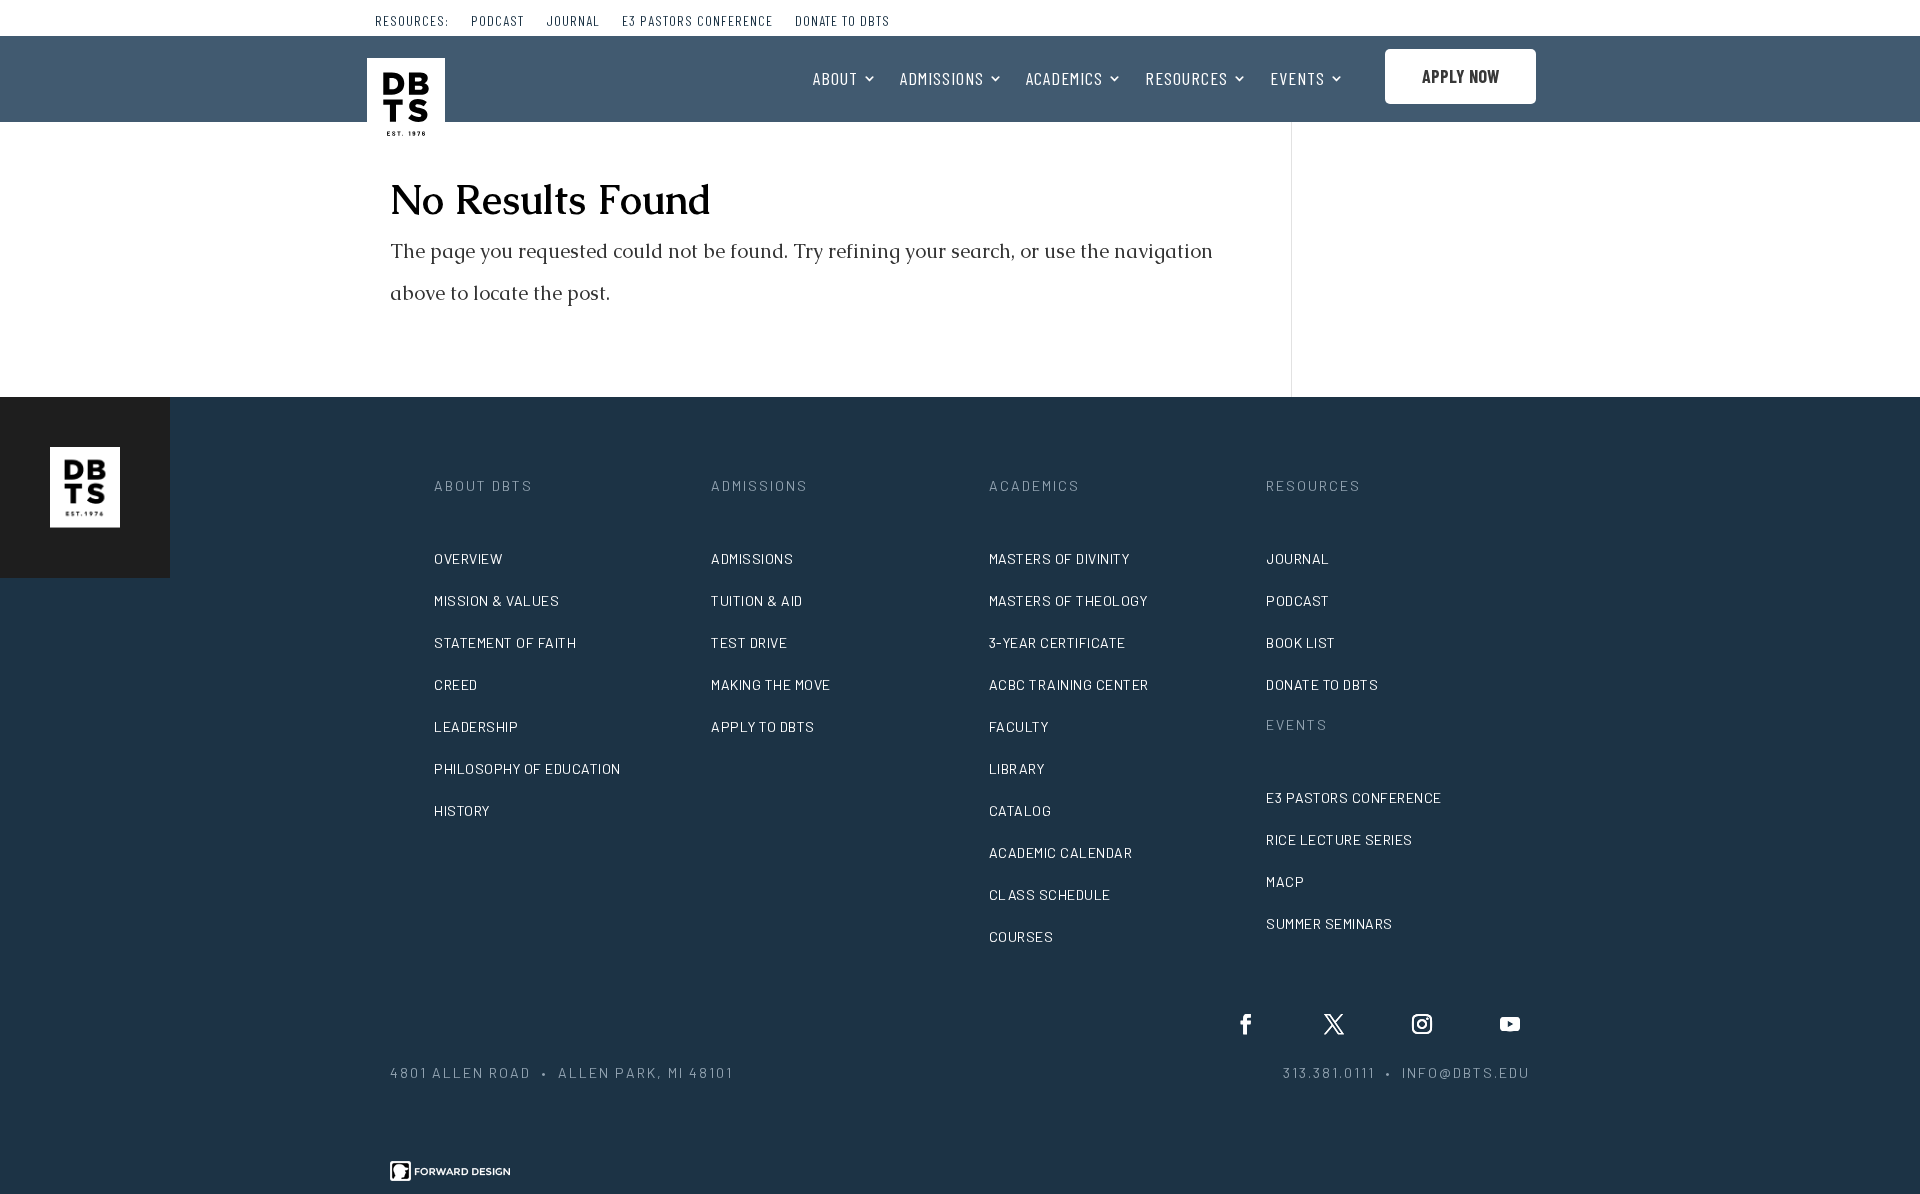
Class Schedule (1050, 894)
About (835, 80)
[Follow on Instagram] (1422, 1024)
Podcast (497, 21)
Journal (573, 21)
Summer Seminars (1329, 923)
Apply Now (1460, 76)
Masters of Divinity (1059, 558)
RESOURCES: (412, 21)
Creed (456, 684)
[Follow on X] (1334, 1024)
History (462, 810)
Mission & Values (496, 600)
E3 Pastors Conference (697, 21)
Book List (1301, 642)
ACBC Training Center (1069, 684)
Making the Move (771, 684)
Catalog (1020, 810)
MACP (1285, 881)
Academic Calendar (1061, 852)
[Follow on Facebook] (1246, 1024)
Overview (468, 558)
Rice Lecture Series (1339, 839)
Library (1017, 768)
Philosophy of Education (527, 768)
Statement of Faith (505, 642)
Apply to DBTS (763, 726)
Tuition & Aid (757, 600)
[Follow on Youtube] (1510, 1024)
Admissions (942, 80)
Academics (1064, 80)
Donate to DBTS (842, 21)
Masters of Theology (1068, 600)
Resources (1186, 80)
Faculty (1019, 726)
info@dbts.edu (1466, 1072)
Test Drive (749, 642)
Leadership (476, 726)
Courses (1021, 936)
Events (1297, 80)
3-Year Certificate (1057, 642)
